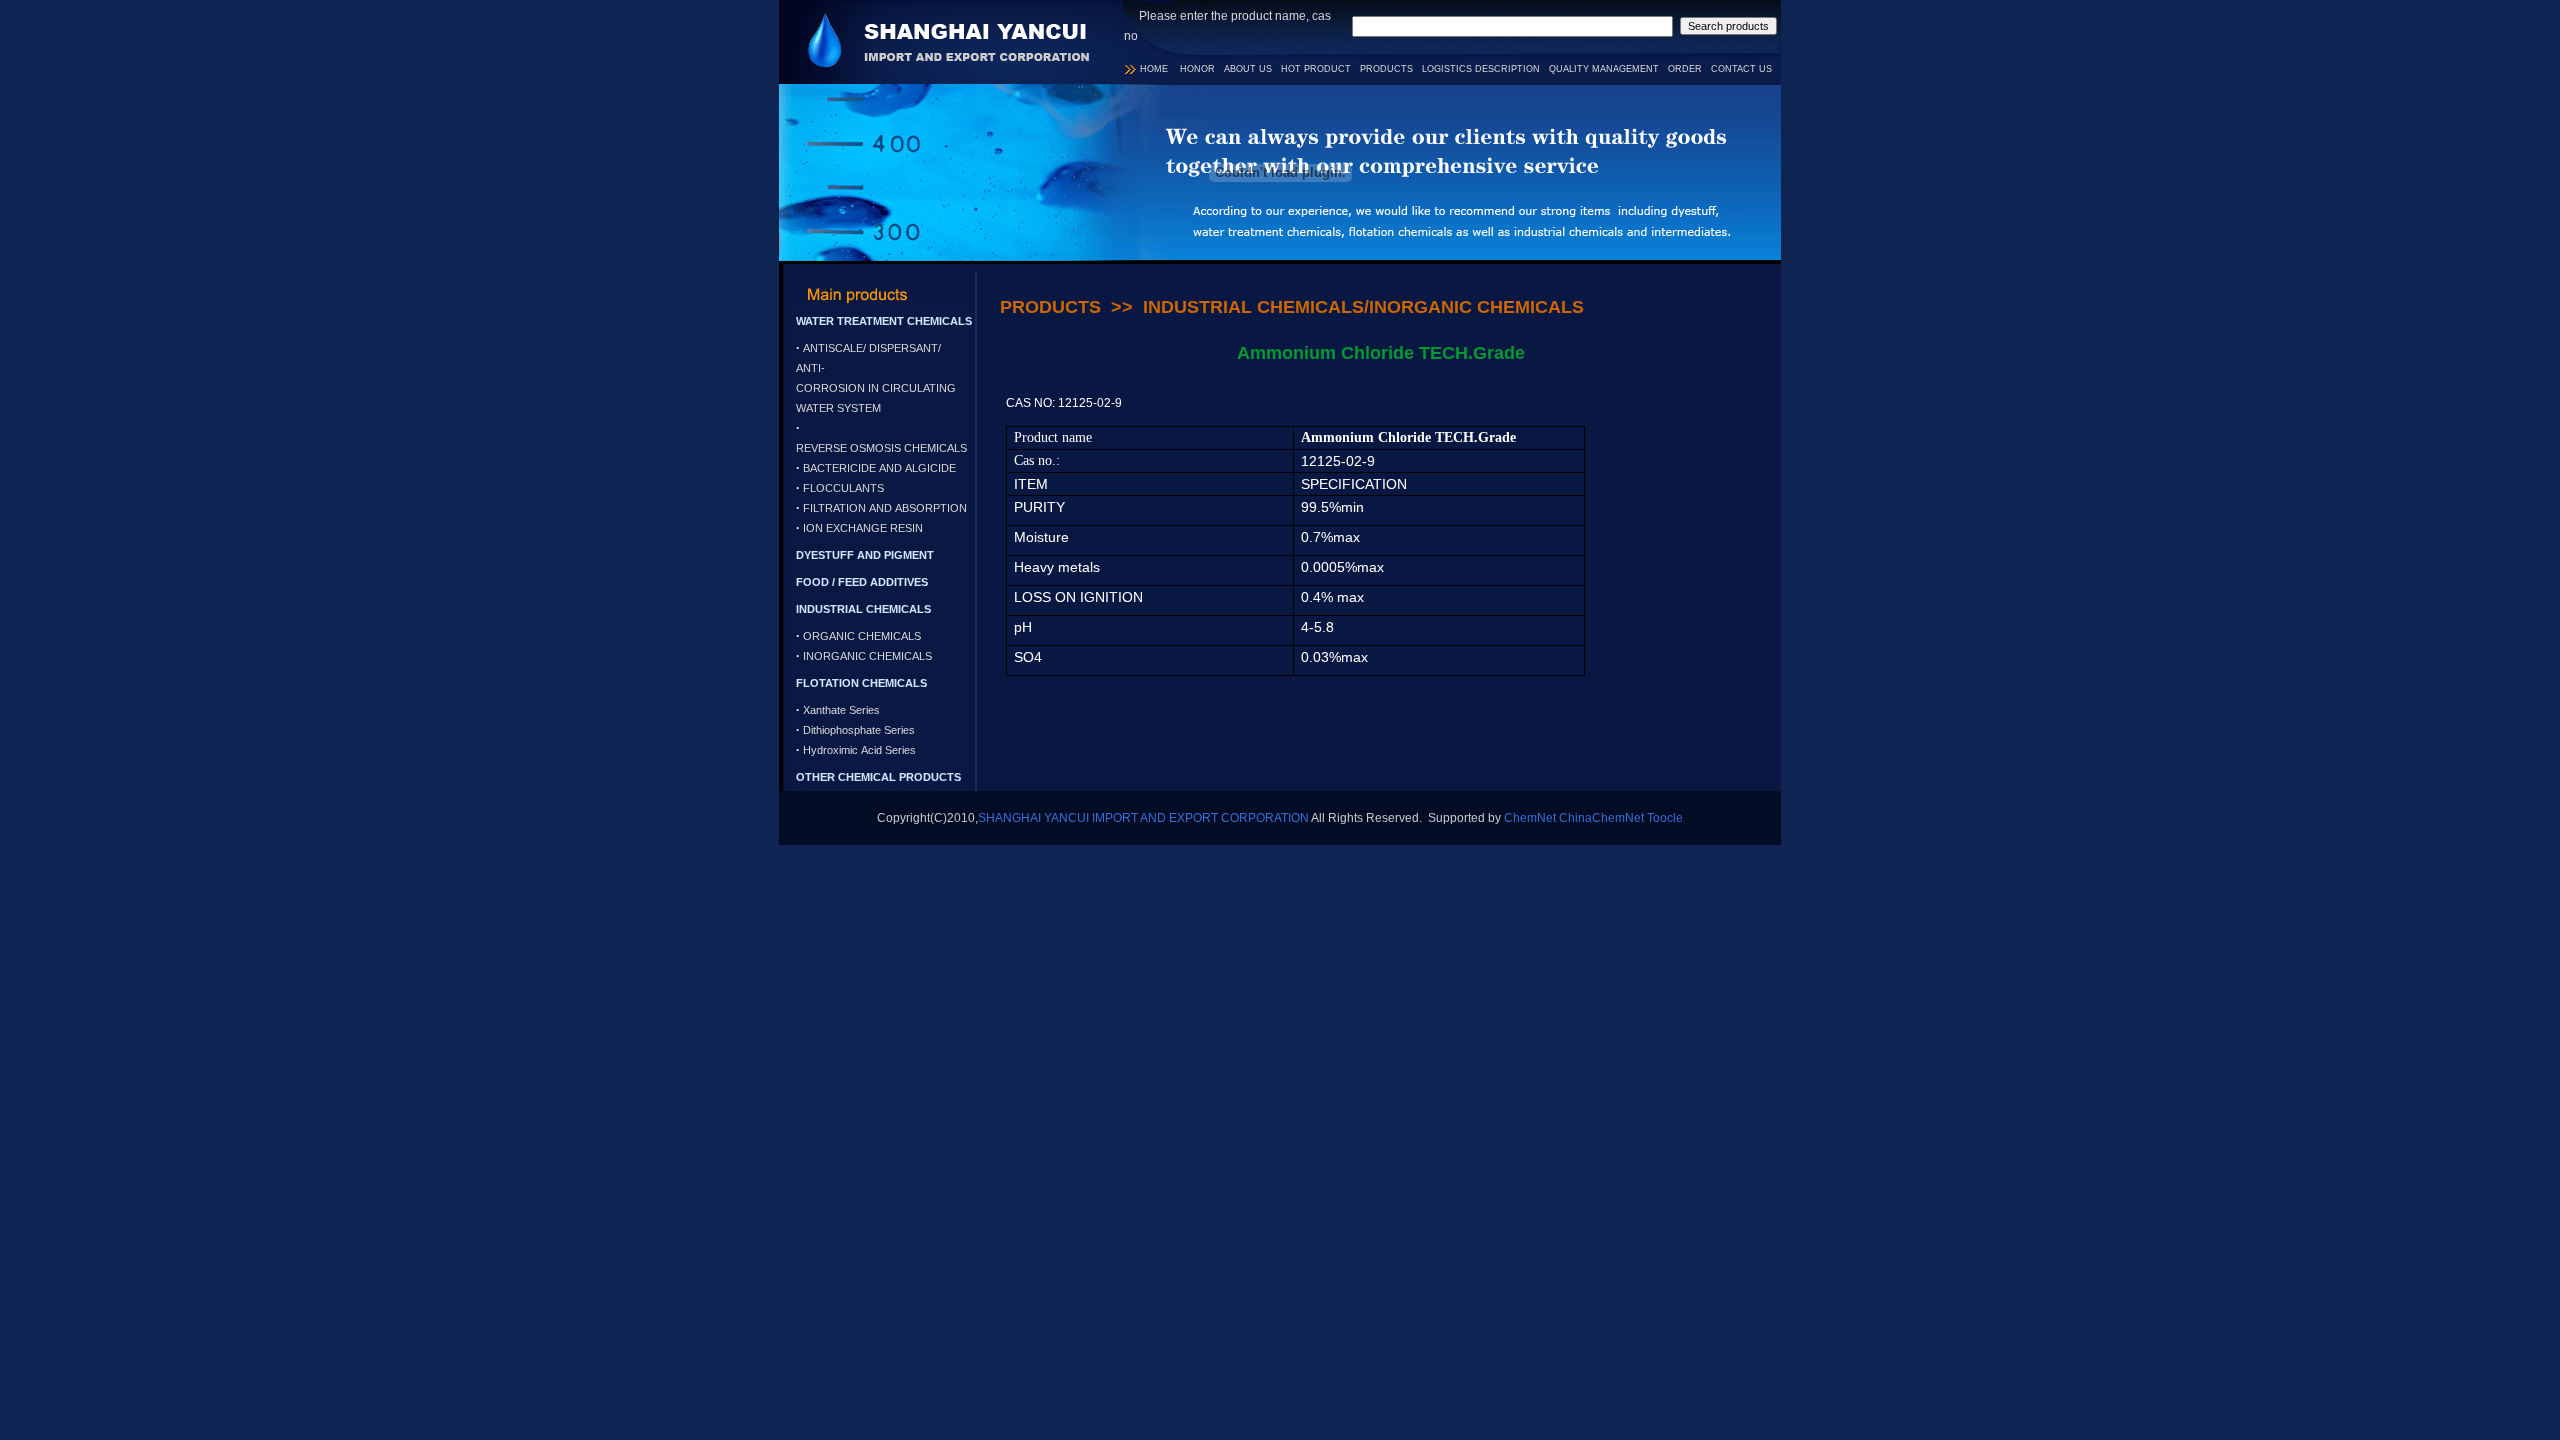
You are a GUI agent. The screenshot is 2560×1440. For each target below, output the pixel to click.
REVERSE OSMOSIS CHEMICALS (881, 448)
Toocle (1665, 818)
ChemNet (1530, 818)
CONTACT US (1741, 69)
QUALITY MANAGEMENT (1604, 69)
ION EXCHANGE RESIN (863, 528)
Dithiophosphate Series (859, 730)
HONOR (1197, 69)
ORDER (1685, 69)
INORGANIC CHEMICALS (867, 656)
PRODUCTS (1386, 69)
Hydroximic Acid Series (859, 750)
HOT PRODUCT (1316, 69)
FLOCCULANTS (843, 488)
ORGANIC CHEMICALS (862, 636)
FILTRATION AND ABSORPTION (885, 508)
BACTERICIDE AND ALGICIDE (879, 468)
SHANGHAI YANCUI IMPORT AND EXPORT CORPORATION (1143, 818)
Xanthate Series (841, 710)
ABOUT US (1248, 69)
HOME (1154, 69)
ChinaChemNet (1601, 818)
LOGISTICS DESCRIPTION (1481, 69)
